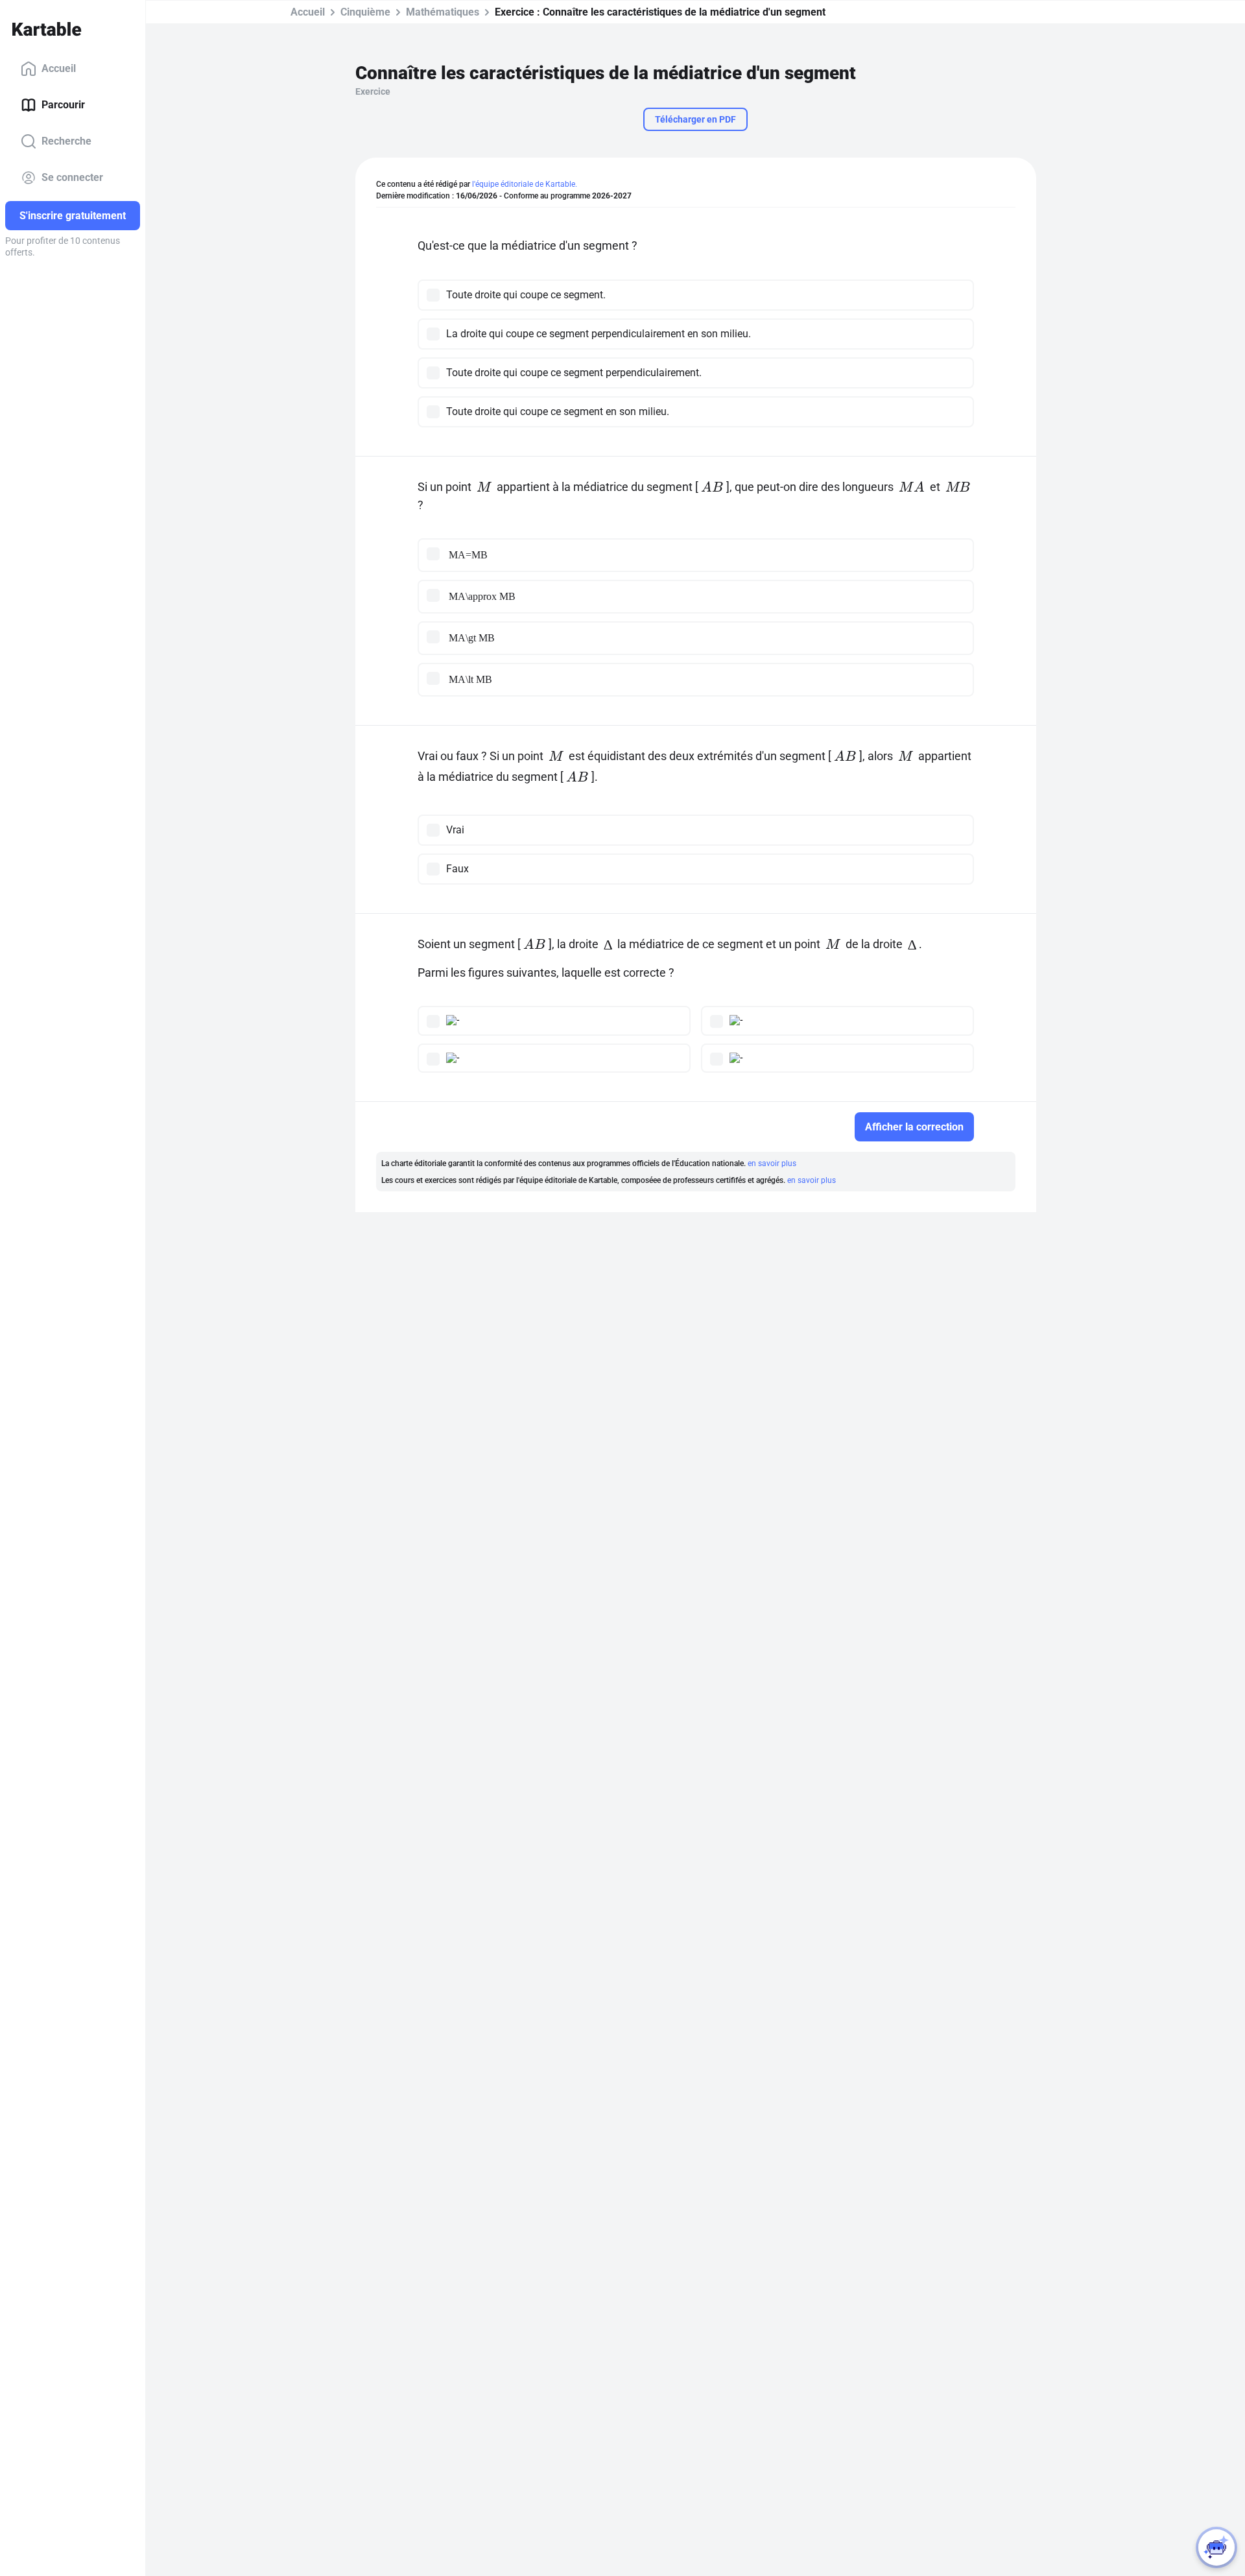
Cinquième (365, 12)
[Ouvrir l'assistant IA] (1216, 2547)
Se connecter (72, 177)
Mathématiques (443, 12)
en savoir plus (772, 1163)
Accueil (59, 68)
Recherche (66, 141)
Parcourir (63, 105)
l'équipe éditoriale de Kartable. (525, 184)
